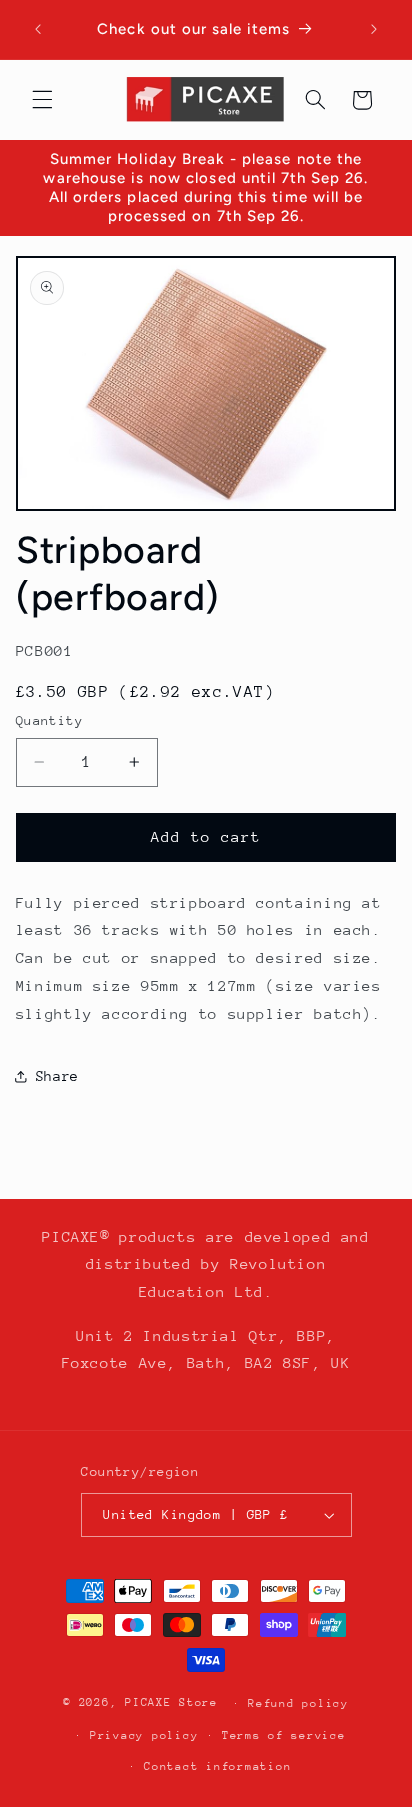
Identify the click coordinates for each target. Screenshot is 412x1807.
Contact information (217, 1766)
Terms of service (284, 1735)
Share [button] (57, 1076)
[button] (42, 100)
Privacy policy (144, 1735)
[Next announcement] (374, 29)
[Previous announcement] (38, 29)
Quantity (49, 720)
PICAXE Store (171, 1702)
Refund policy (298, 1703)
